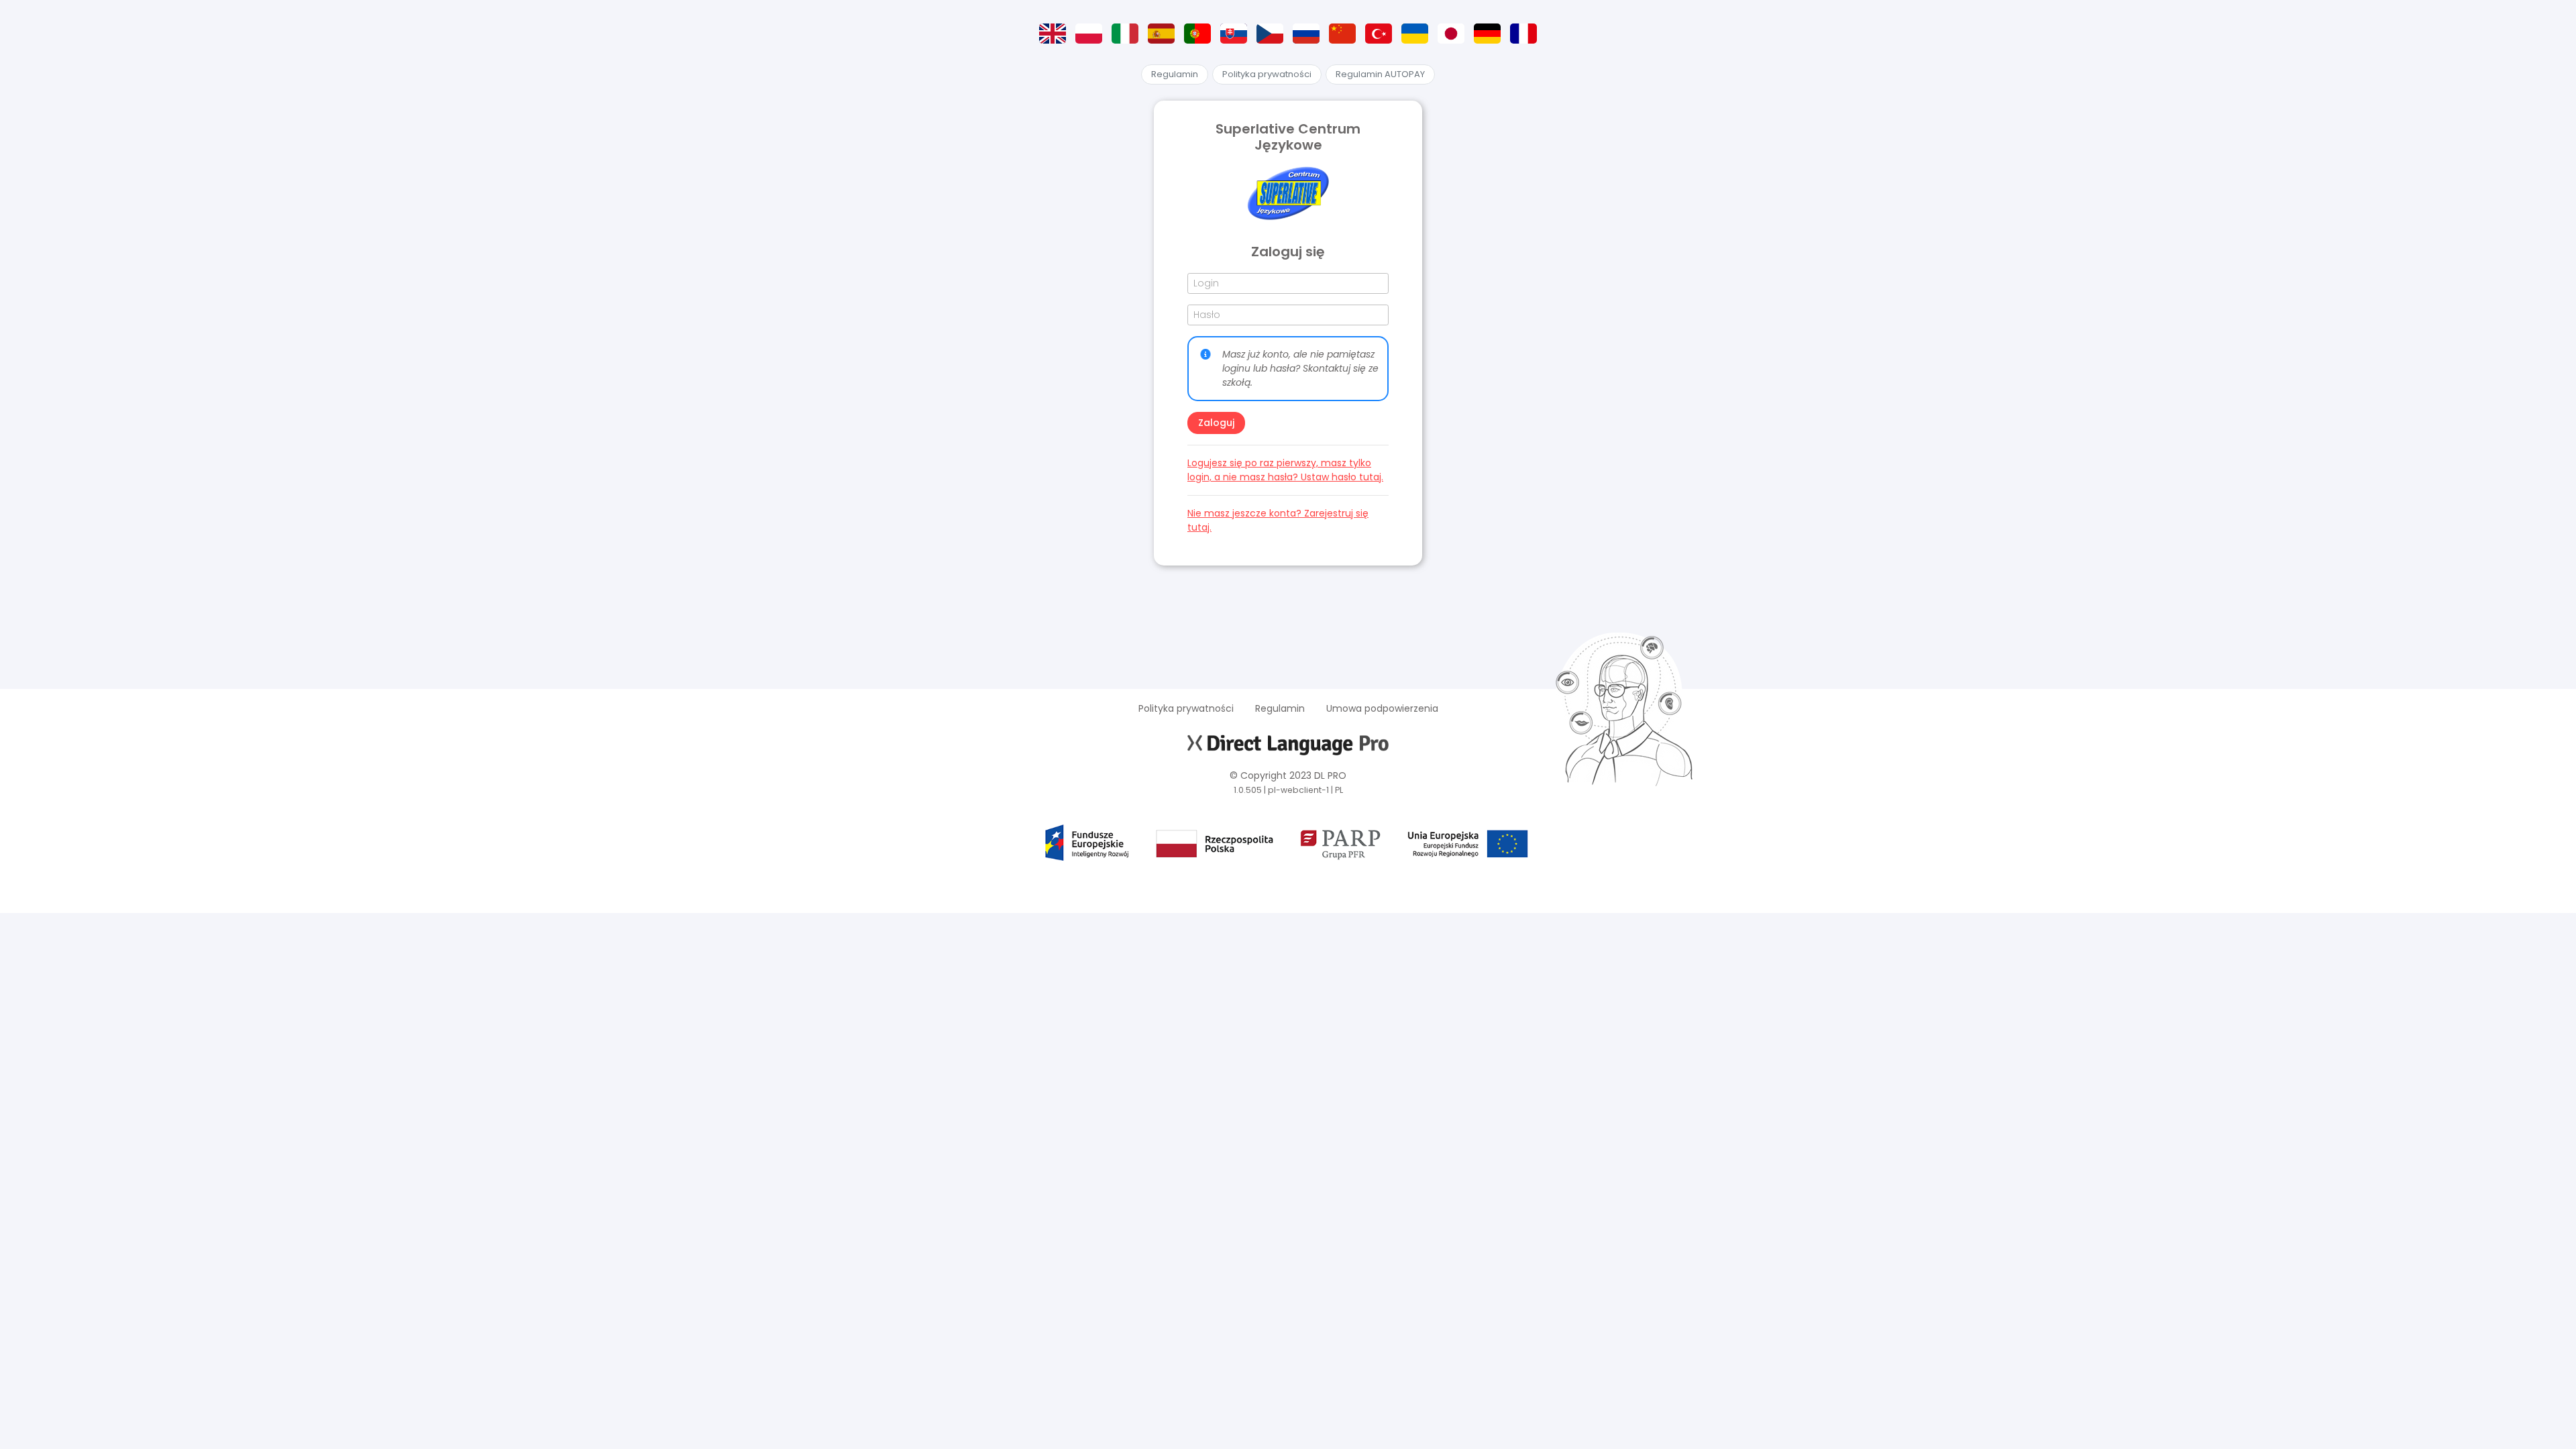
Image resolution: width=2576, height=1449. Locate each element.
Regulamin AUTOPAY (1380, 74)
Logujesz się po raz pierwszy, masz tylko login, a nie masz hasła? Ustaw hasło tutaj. (1285, 470)
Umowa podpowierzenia (1382, 708)
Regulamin (1175, 74)
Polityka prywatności (1267, 74)
